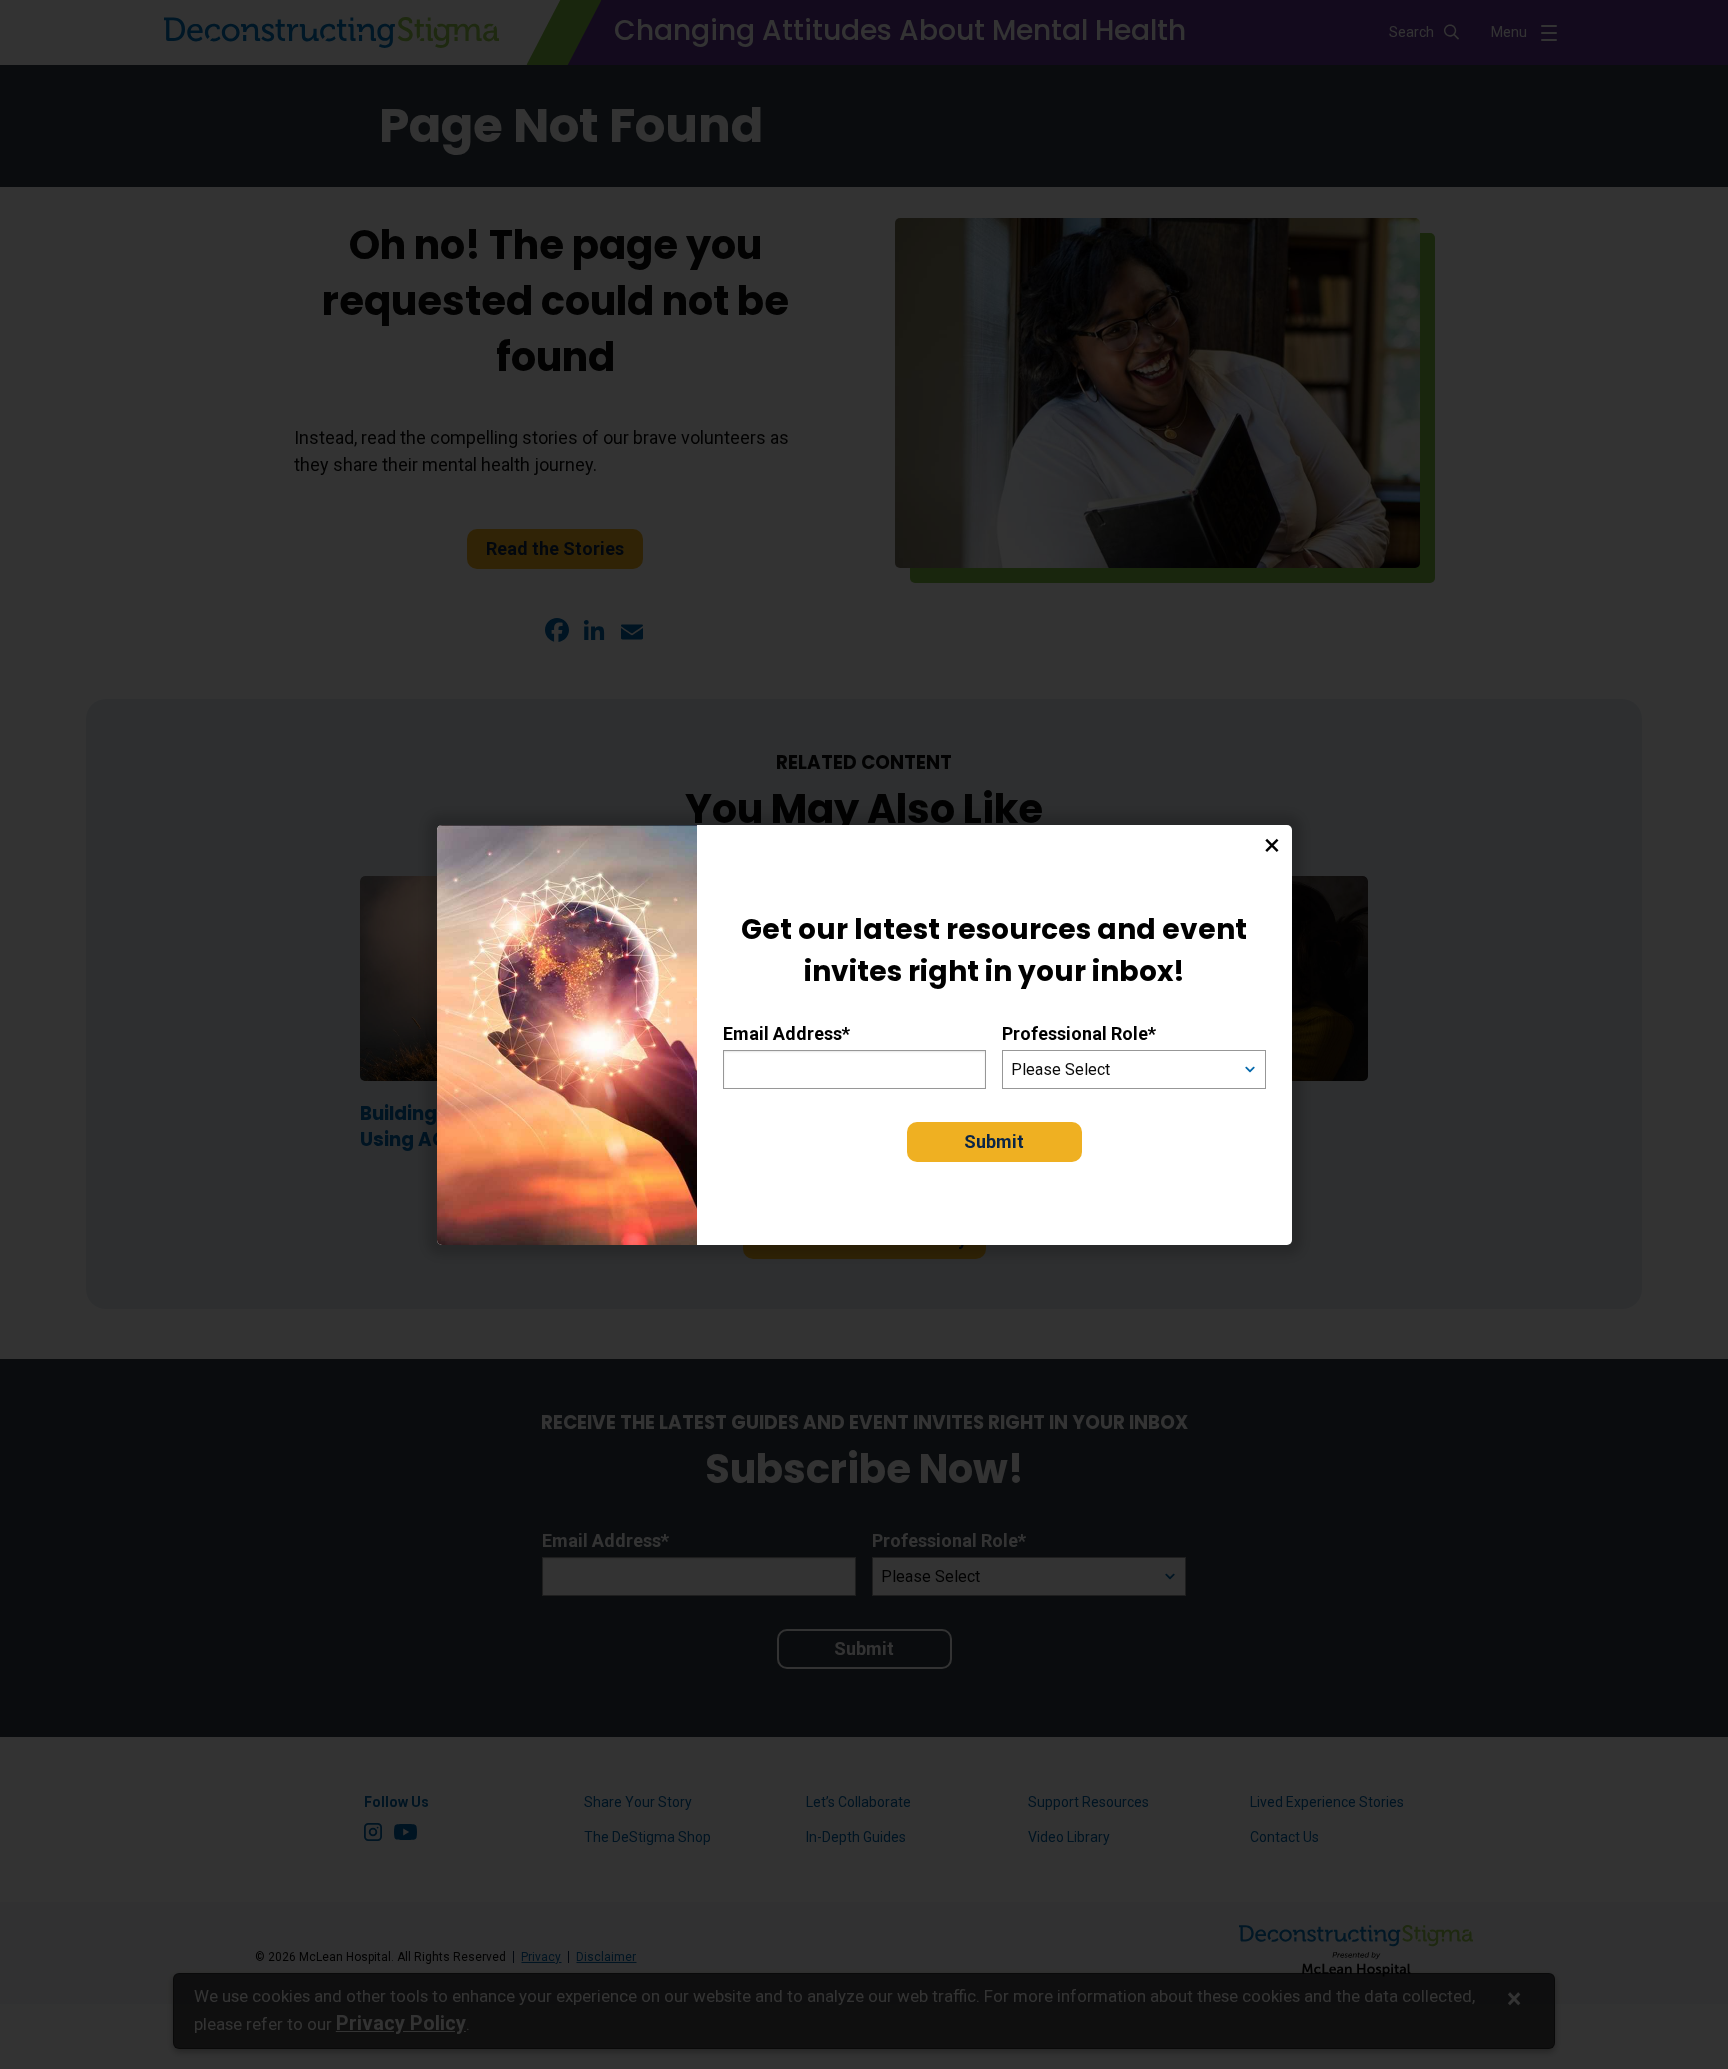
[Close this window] (1272, 845)
